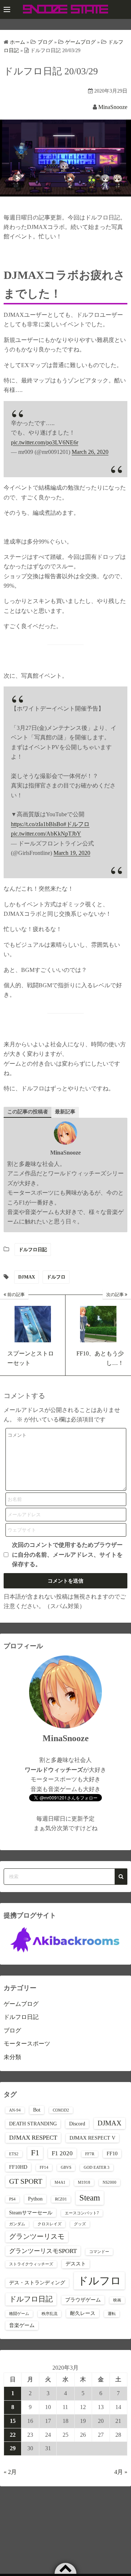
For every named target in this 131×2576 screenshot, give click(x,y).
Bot (37, 2110)
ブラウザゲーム (83, 2300)
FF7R (90, 2154)
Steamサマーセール (31, 2213)
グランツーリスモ (37, 2236)
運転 (112, 2314)
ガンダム (17, 2224)
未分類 (12, 2057)
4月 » (121, 2472)
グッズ (80, 2224)
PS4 (12, 2199)
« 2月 (10, 2472)
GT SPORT (26, 2181)
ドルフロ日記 (33, 1250)
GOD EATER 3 (97, 2168)
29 (13, 2448)
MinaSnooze (113, 107)
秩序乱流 (49, 2314)
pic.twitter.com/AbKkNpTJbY (46, 834)
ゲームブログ (21, 2004)
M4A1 (60, 2182)
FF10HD (18, 2167)
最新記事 (65, 1112)
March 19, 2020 (72, 853)
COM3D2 (61, 2110)
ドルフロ (56, 1277)
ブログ (12, 2030)
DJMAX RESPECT (33, 2138)
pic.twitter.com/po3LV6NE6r (45, 442)
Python (35, 2199)
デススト (76, 2264)
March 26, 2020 (90, 452)
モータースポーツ (27, 2044)
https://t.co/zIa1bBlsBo (37, 824)
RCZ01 (61, 2199)
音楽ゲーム (22, 2325)
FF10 (112, 2153)
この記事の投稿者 (28, 1112)
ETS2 (14, 2154)
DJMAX (27, 1277)
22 (13, 2435)
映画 (117, 2300)
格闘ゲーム (19, 2314)
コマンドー (99, 2252)
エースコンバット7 (82, 2213)
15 (13, 2421)
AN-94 (15, 2110)
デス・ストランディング (37, 2283)
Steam (90, 2198)
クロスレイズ (49, 2224)
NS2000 (110, 2182)
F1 (35, 2153)
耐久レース (83, 2313)
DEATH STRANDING (33, 2124)
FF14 (44, 2168)
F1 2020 (62, 2153)
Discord (77, 2124)
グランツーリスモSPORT (43, 2251)
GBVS (66, 2168)
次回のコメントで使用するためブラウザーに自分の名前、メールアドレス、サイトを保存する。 (67, 1554)
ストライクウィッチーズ (31, 2264)
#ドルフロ (76, 824)
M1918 (84, 2182)
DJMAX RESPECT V (92, 2138)
